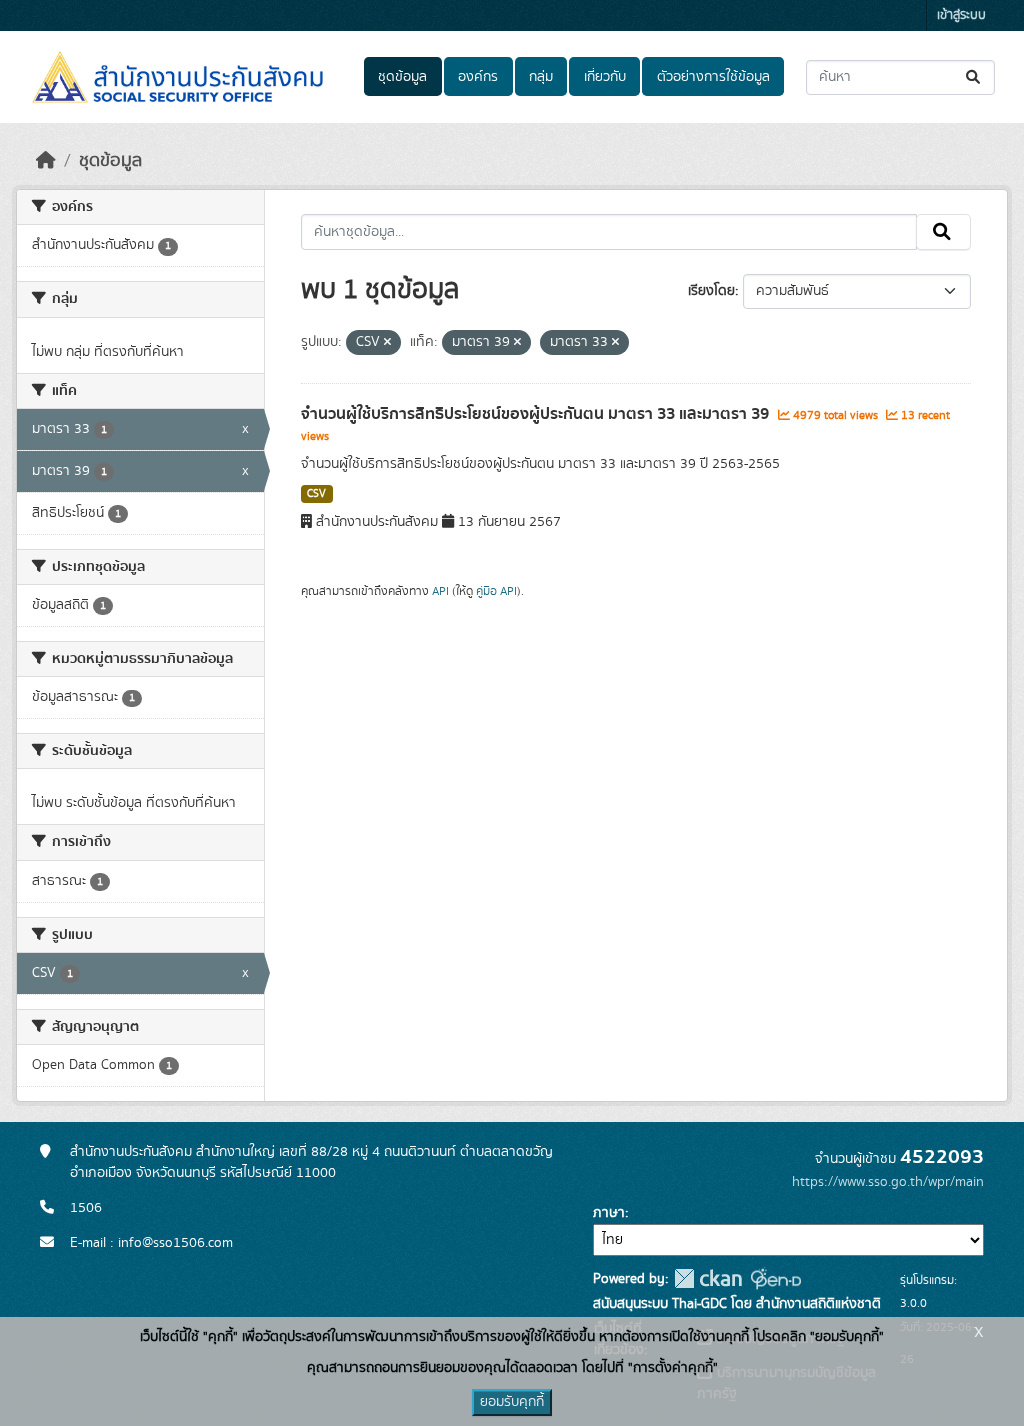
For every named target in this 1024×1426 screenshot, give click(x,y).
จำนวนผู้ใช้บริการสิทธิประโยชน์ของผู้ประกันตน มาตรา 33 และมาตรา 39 (537, 414)
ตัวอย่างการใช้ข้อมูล (713, 77)
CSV (316, 494)
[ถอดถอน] (387, 343)
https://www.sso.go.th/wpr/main (888, 1182)
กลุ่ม (541, 77)
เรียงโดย (711, 291)
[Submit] (974, 77)
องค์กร (478, 77)
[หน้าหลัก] (46, 161)
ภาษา (609, 1213)
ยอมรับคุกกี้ (512, 1402)
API (440, 591)
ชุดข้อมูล (402, 77)
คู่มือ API (496, 591)
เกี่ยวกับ (605, 77)
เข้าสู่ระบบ (961, 15)
